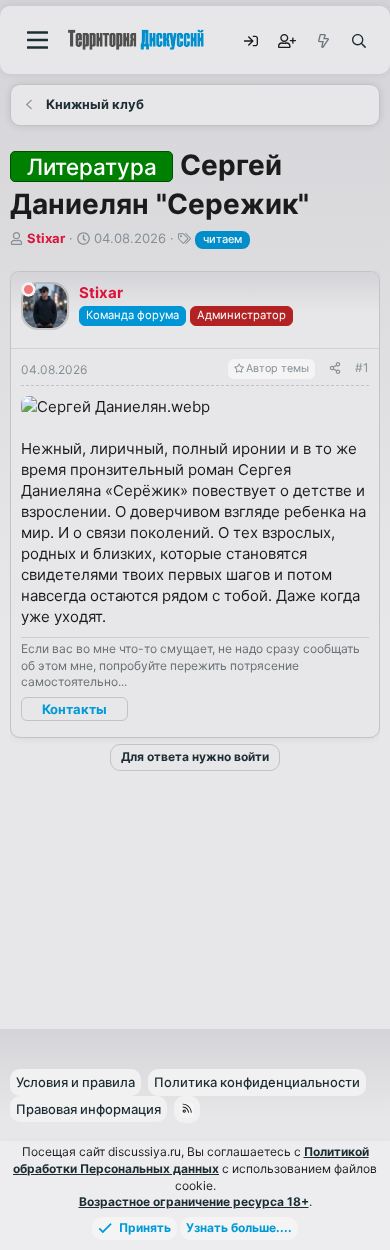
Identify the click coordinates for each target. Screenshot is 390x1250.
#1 (362, 367)
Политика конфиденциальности (257, 1082)
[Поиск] (358, 40)
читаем (222, 239)
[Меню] (37, 40)
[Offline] (28, 292)
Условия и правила (75, 1082)
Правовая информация (88, 1109)
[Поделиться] (335, 368)
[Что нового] (322, 40)
